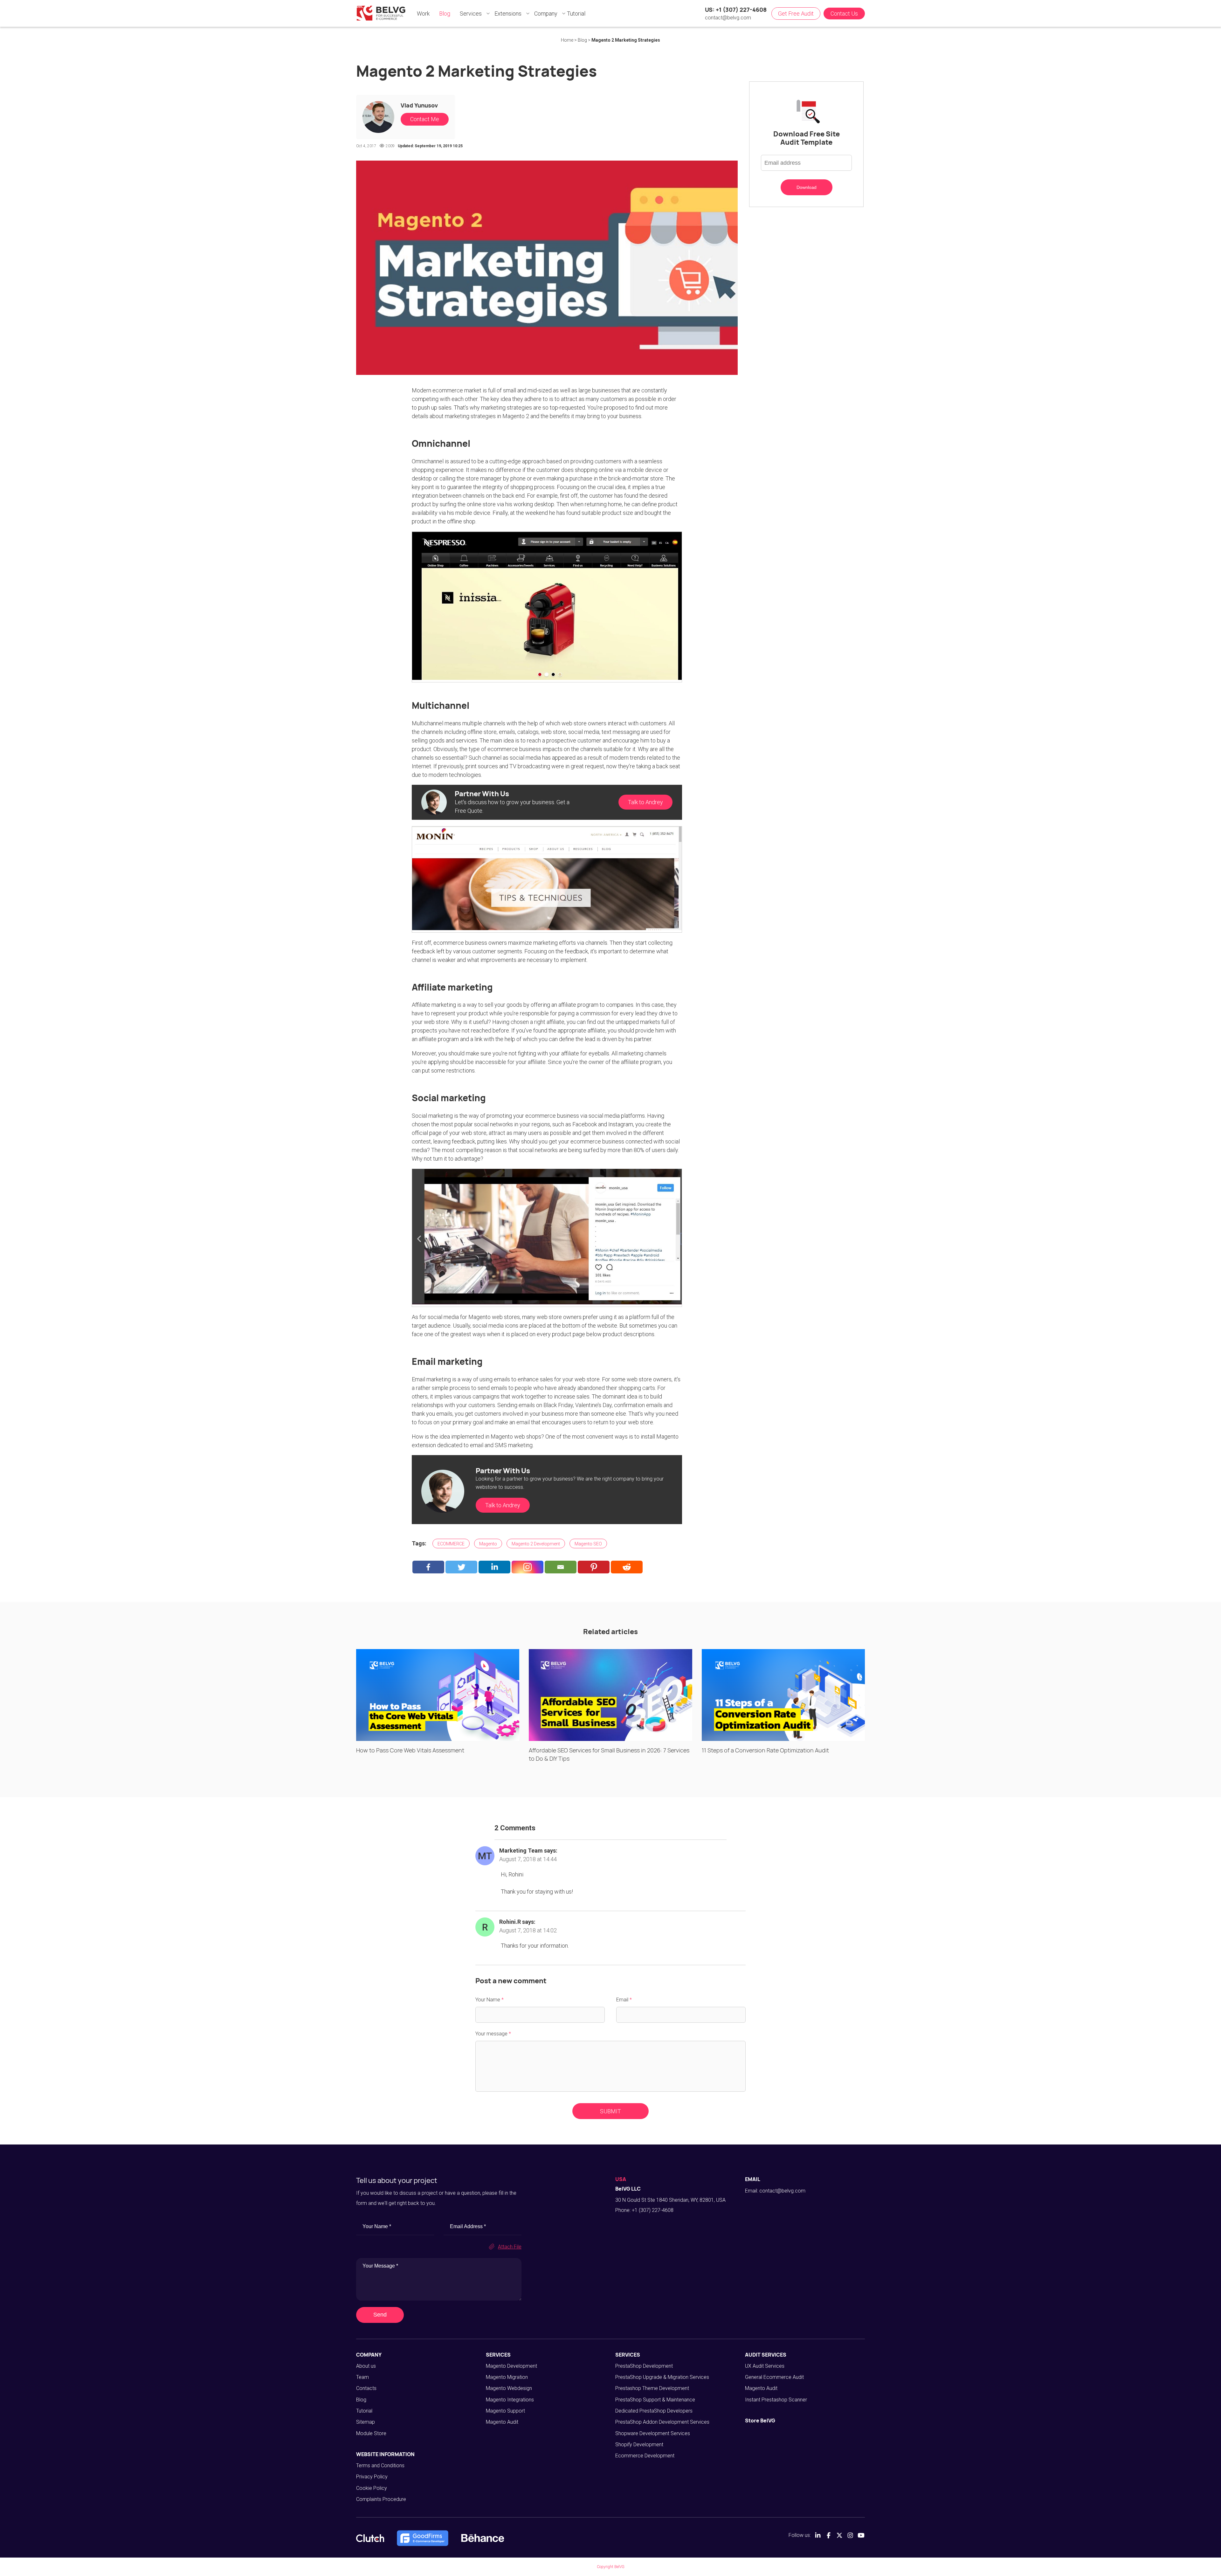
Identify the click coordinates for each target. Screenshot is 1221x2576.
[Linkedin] (494, 1567)
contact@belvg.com (728, 18)
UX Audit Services (765, 2366)
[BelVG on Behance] (483, 2538)
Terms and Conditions (380, 2466)
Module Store (371, 2433)
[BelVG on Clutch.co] (370, 2538)
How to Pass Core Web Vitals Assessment (410, 1750)
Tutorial (364, 2411)
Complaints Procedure (381, 2499)
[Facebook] (428, 1567)
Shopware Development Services (653, 2433)
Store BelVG (760, 2421)
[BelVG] (381, 13)
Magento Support (505, 2411)
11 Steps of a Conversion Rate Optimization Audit (765, 1750)
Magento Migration (507, 2377)
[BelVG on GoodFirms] (423, 2538)
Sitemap (366, 2422)
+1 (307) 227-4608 (653, 2210)
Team (362, 2377)
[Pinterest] (594, 1567)
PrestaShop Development (644, 2366)
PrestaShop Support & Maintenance (655, 2400)
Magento (488, 1544)
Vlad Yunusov (419, 105)
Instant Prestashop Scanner (776, 2400)
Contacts (366, 2388)
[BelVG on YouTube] (861, 2535)
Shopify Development (639, 2445)
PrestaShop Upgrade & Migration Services (662, 2377)
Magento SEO (588, 1544)
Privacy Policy (372, 2477)
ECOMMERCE (451, 1544)
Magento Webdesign (509, 2388)
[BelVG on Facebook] (829, 2535)
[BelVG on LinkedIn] (818, 2535)
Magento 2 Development (536, 1544)
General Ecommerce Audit (774, 2377)
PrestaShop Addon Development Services (662, 2422)
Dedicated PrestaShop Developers (654, 2411)
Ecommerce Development (645, 2456)
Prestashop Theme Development (652, 2388)
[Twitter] (461, 1567)
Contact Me (425, 119)
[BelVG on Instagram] (850, 2535)
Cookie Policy (372, 2488)
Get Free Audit (796, 14)
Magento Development (511, 2366)
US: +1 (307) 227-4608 (736, 10)
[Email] (561, 1567)
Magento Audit (502, 2422)
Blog (361, 2400)
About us (366, 2366)
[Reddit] (627, 1567)
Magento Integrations (510, 2400)
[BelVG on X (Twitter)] (839, 2535)
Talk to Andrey (645, 802)
